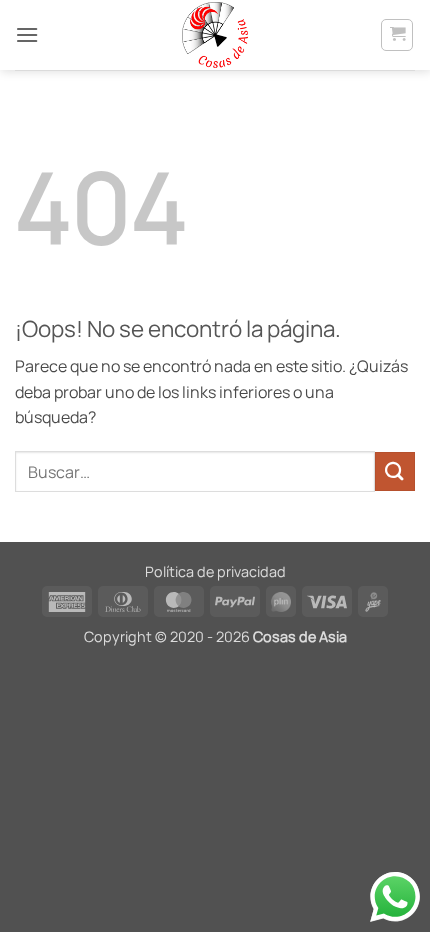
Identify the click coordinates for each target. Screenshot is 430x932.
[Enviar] (395, 471)
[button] (27, 34)
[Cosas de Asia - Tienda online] (215, 35)
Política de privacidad (215, 571)
